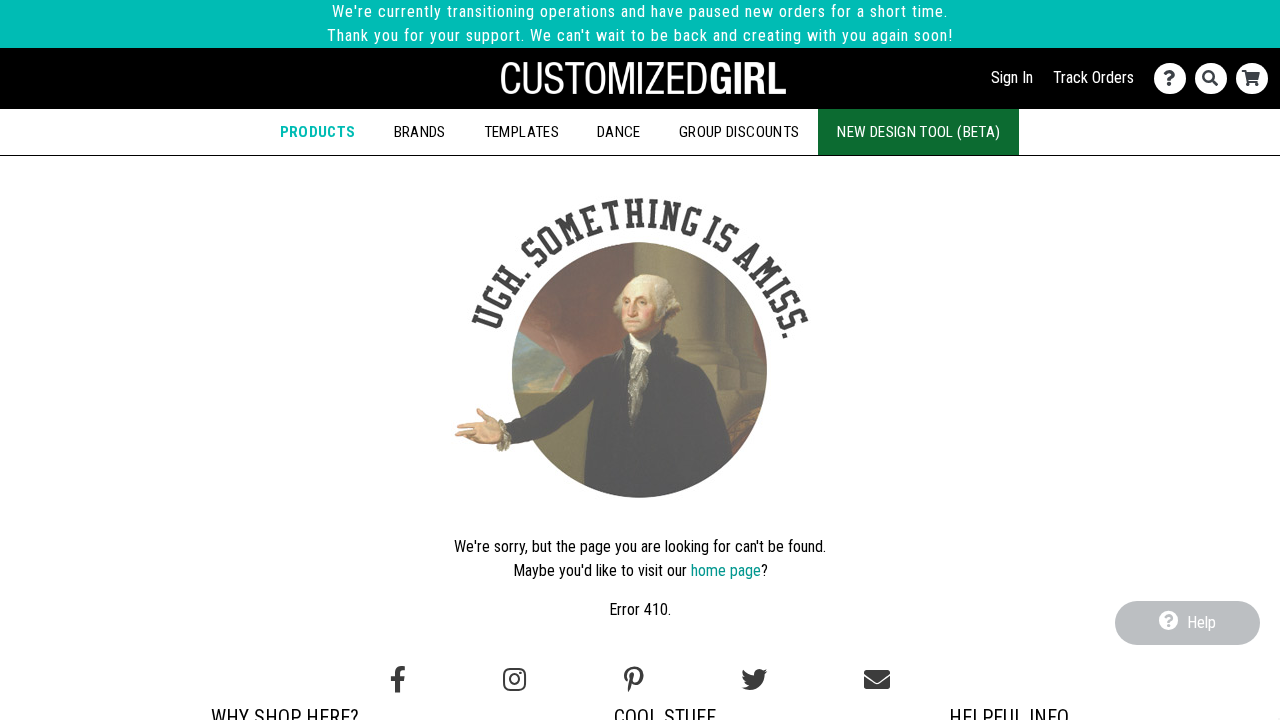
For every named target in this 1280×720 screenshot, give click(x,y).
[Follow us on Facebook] (398, 680)
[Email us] (877, 680)
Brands (420, 132)
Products (318, 132)
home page (726, 570)
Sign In (1012, 77)
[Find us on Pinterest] (634, 680)
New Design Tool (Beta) (918, 132)
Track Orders (1093, 77)
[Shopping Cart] (1256, 78)
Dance (619, 132)
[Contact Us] (1174, 78)
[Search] (1215, 78)
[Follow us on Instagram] (514, 680)
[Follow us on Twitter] (754, 680)
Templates (521, 132)
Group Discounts (739, 132)
